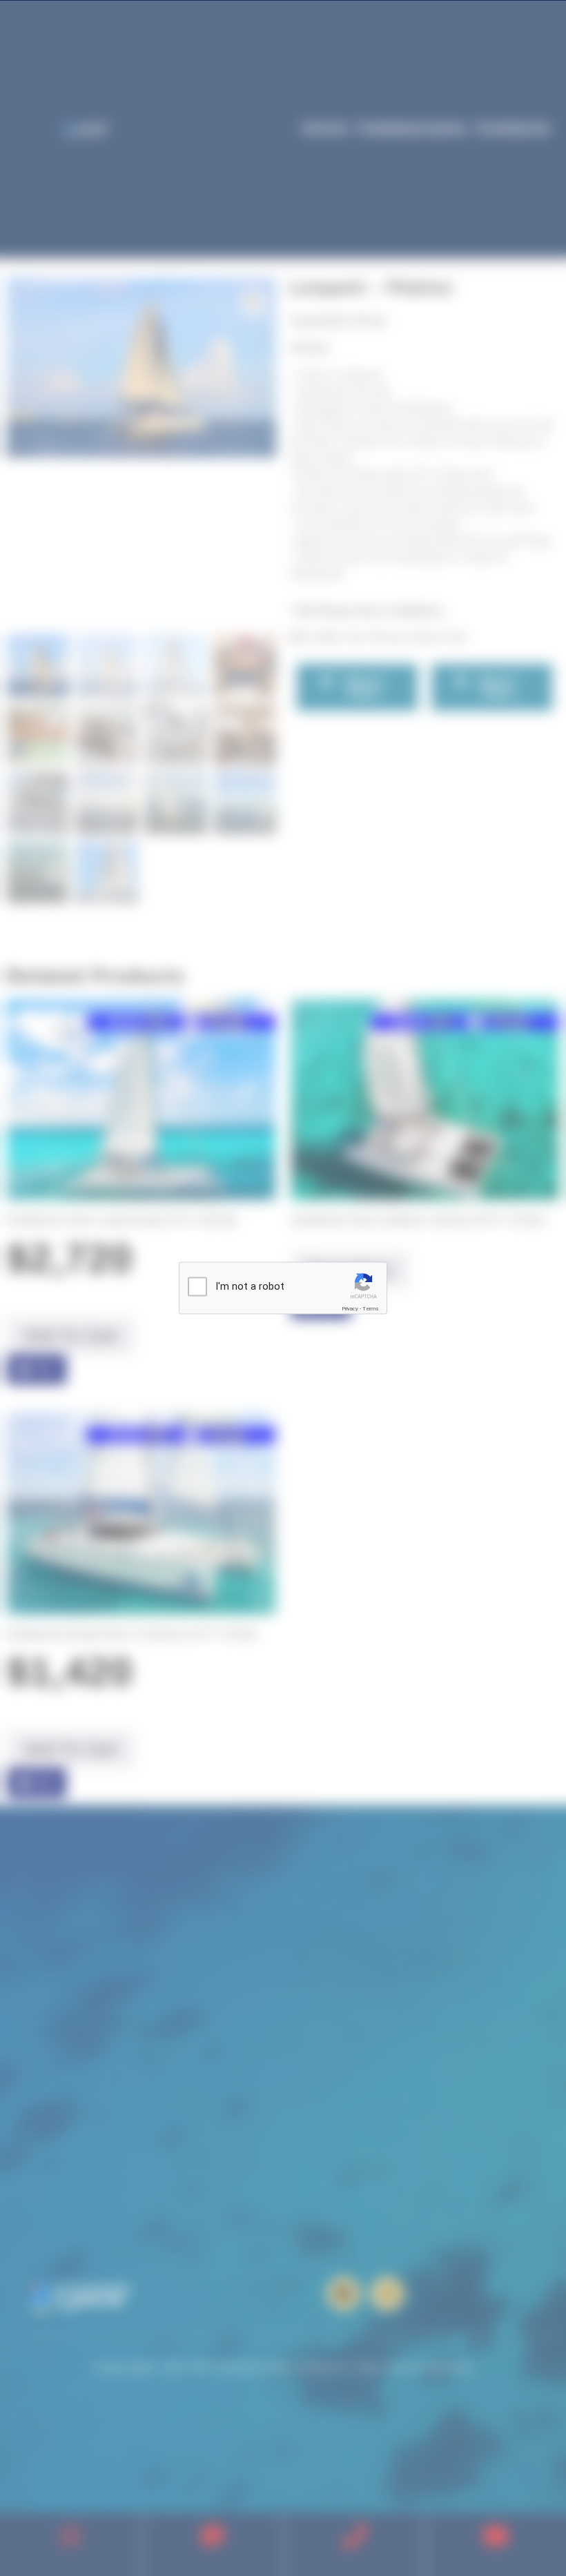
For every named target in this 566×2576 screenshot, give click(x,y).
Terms (371, 1309)
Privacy (350, 1309)
